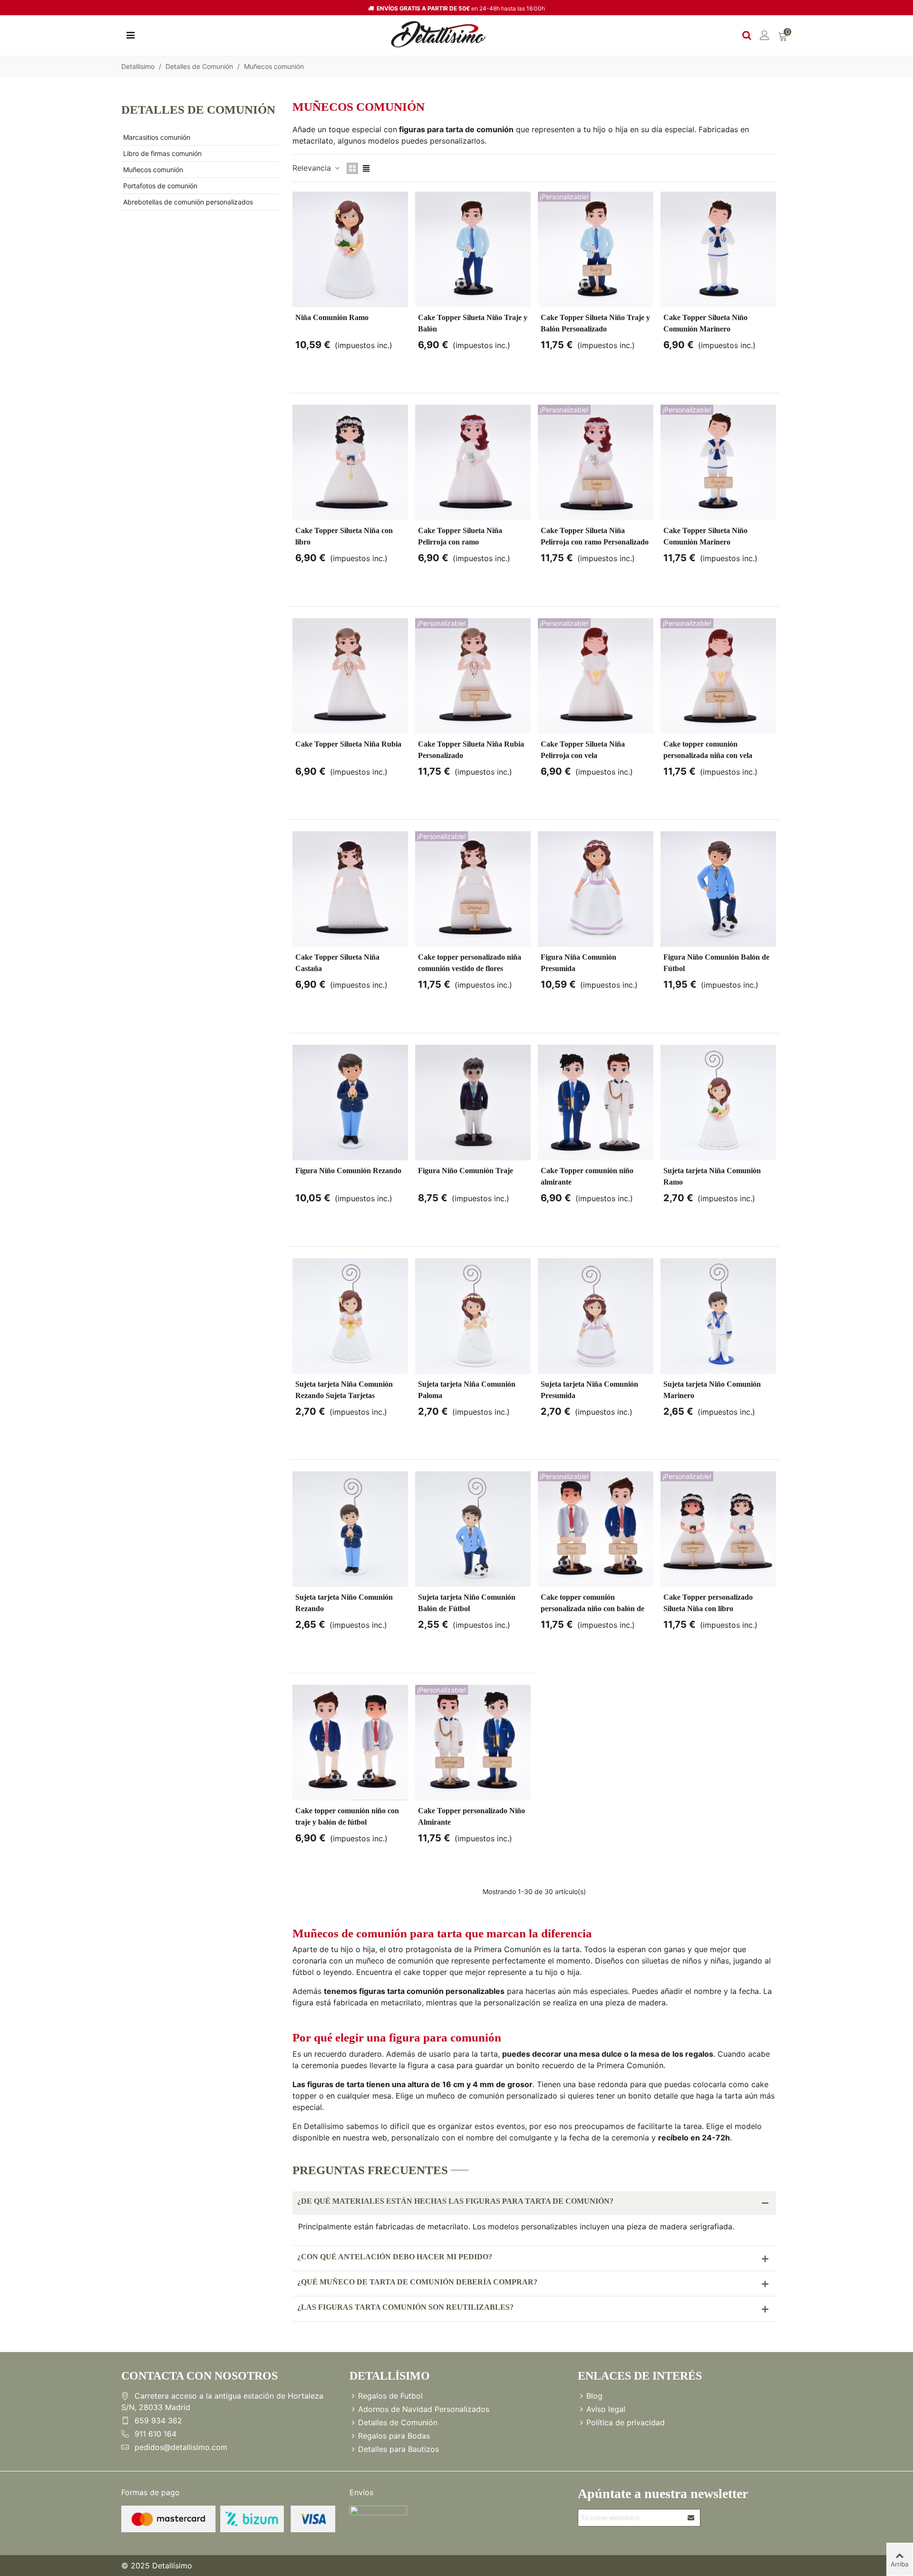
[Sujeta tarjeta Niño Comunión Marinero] (718, 1316)
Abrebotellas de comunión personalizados (188, 202)
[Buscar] (747, 34)
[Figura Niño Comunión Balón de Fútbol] (718, 889)
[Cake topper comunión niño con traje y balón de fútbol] (350, 1743)
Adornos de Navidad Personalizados (424, 2409)
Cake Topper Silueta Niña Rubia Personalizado (471, 750)
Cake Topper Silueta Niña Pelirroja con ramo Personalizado (595, 536)
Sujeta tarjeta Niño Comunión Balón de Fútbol (467, 1603)
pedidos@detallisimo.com (181, 2447)
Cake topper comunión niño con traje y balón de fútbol (347, 1816)
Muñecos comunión (153, 170)
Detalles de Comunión (198, 110)
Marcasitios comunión (157, 137)
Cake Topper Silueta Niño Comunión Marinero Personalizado (705, 542)
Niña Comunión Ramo (332, 317)
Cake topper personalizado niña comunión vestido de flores (470, 963)
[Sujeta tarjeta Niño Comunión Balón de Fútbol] (473, 1529)
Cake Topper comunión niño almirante (587, 1176)
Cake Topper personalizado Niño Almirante (471, 1816)
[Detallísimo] (438, 34)
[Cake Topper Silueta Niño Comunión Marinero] (718, 249)
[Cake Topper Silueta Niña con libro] (350, 462)
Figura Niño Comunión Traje (466, 1171)
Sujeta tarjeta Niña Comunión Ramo (712, 1176)
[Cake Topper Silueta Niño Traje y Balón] (473, 249)
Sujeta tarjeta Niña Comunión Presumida (589, 1390)
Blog (594, 2396)
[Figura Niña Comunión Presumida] (596, 889)
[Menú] (130, 34)
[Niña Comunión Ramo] (350, 249)
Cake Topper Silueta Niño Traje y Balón (473, 323)
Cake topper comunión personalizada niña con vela (708, 750)
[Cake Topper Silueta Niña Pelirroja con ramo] (473, 462)
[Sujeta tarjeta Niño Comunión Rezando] (350, 1529)
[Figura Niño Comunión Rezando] (350, 1103)
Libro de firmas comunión (162, 153)
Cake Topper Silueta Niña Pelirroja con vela (583, 750)
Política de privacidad (626, 2422)
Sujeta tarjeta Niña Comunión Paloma (467, 1390)
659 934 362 (158, 2420)
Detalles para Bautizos (398, 2449)
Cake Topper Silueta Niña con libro (344, 536)
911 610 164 (155, 2434)
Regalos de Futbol (390, 2396)
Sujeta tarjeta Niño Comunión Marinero (712, 1390)
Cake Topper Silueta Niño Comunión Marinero (705, 323)
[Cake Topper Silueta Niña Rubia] (350, 676)
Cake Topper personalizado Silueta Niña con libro (708, 1603)
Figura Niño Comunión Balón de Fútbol (716, 963)
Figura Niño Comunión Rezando (348, 1171)
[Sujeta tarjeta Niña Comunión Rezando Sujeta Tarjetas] (350, 1316)
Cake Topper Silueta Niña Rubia (348, 744)
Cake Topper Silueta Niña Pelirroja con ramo (460, 536)
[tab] (534, 2203)
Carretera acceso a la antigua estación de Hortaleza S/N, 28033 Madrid (222, 2401)
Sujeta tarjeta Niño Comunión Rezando (344, 1603)
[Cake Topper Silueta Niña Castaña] (350, 889)
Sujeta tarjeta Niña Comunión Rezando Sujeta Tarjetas (344, 1390)
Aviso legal (606, 2409)
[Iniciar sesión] (765, 34)
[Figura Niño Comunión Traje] (473, 1103)
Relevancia (313, 168)
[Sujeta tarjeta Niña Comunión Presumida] (596, 1316)
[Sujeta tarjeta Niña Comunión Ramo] (718, 1103)
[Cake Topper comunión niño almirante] (596, 1103)
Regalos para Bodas (394, 2436)
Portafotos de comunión (160, 186)
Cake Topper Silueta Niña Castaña (337, 963)
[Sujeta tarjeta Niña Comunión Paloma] (473, 1316)
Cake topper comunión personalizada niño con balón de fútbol (592, 1609)
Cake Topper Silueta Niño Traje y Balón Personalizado (595, 323)
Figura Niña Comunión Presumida (578, 963)
